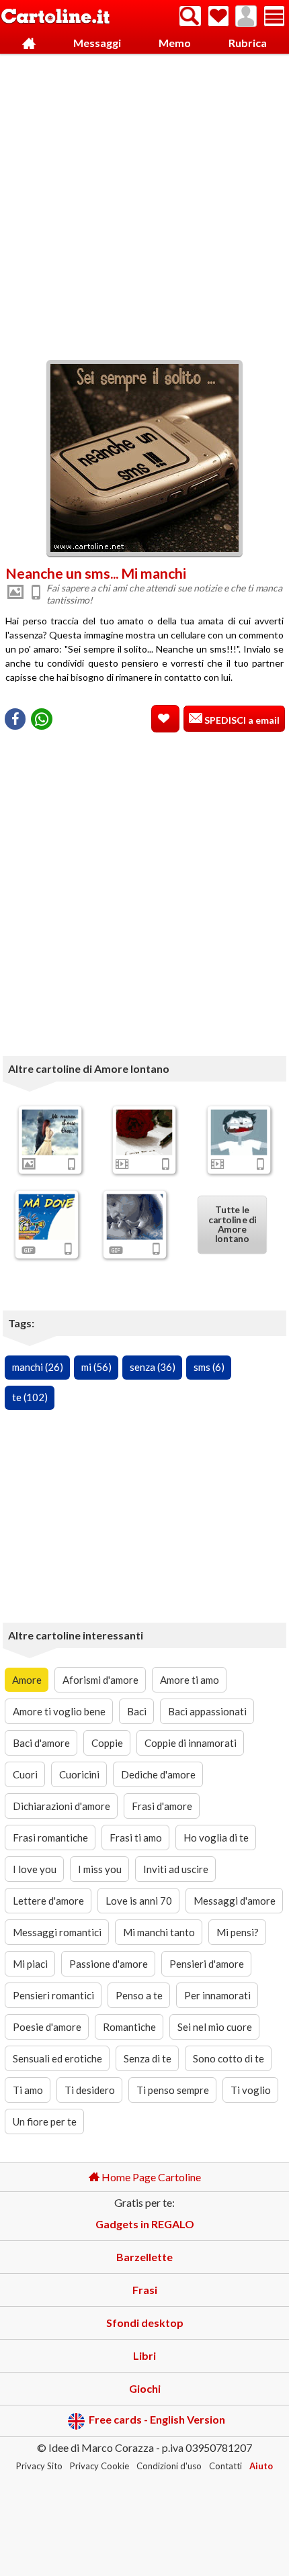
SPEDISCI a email (241, 720)
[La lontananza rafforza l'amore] (134, 1217)
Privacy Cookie (99, 2466)
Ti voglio (251, 2090)
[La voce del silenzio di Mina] (144, 1133)
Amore (27, 1680)
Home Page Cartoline (150, 2177)
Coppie (107, 1743)
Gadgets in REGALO (145, 2224)
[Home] (29, 43)
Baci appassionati (207, 1711)
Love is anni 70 (139, 1901)
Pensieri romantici (53, 1995)
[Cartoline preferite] (218, 16)
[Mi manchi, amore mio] (239, 1133)
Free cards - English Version (157, 2419)
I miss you (100, 1869)
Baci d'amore (41, 1743)
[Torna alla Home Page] (55, 17)
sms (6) (209, 1367)
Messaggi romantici (57, 1932)
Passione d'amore (109, 1964)
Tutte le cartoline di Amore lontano (232, 1225)
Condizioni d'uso (169, 2466)
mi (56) (96, 1367)
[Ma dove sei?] (47, 1217)
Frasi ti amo (136, 1838)
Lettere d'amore (48, 1901)
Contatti (225, 2466)
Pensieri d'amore (207, 1964)
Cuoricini (79, 1774)
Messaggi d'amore (235, 1901)
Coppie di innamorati (191, 1743)
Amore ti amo (190, 1680)
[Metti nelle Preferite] (165, 719)
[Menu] (274, 16)
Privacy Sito (39, 2466)
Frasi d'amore (162, 1806)
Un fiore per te (45, 2121)
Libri (144, 2355)
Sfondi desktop (145, 2323)
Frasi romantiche (50, 1838)
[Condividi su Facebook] (15, 719)
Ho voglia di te (216, 1838)
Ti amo (28, 2090)
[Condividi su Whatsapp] (42, 719)
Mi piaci (30, 1964)
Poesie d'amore (47, 2027)
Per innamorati (217, 1995)
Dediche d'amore (158, 1774)
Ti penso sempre (173, 2090)
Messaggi (97, 43)
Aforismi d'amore (100, 1680)
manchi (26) (38, 1367)
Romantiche (129, 2027)
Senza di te (148, 2058)
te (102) (30, 1397)
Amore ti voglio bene (59, 1711)
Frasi (145, 2290)
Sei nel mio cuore (215, 2027)
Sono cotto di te (229, 2058)
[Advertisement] (144, 203)
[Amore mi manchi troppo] (50, 1133)
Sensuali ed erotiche (57, 2058)
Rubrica (248, 43)
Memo (175, 43)
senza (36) (153, 1367)
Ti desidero (90, 2090)
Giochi (145, 2388)
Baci (137, 1711)
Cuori (25, 1774)
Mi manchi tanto (159, 1932)
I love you (35, 1869)
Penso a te (139, 1995)
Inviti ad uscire (176, 1869)
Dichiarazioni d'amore (61, 1806)
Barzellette (144, 2257)
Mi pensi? (238, 1932)
